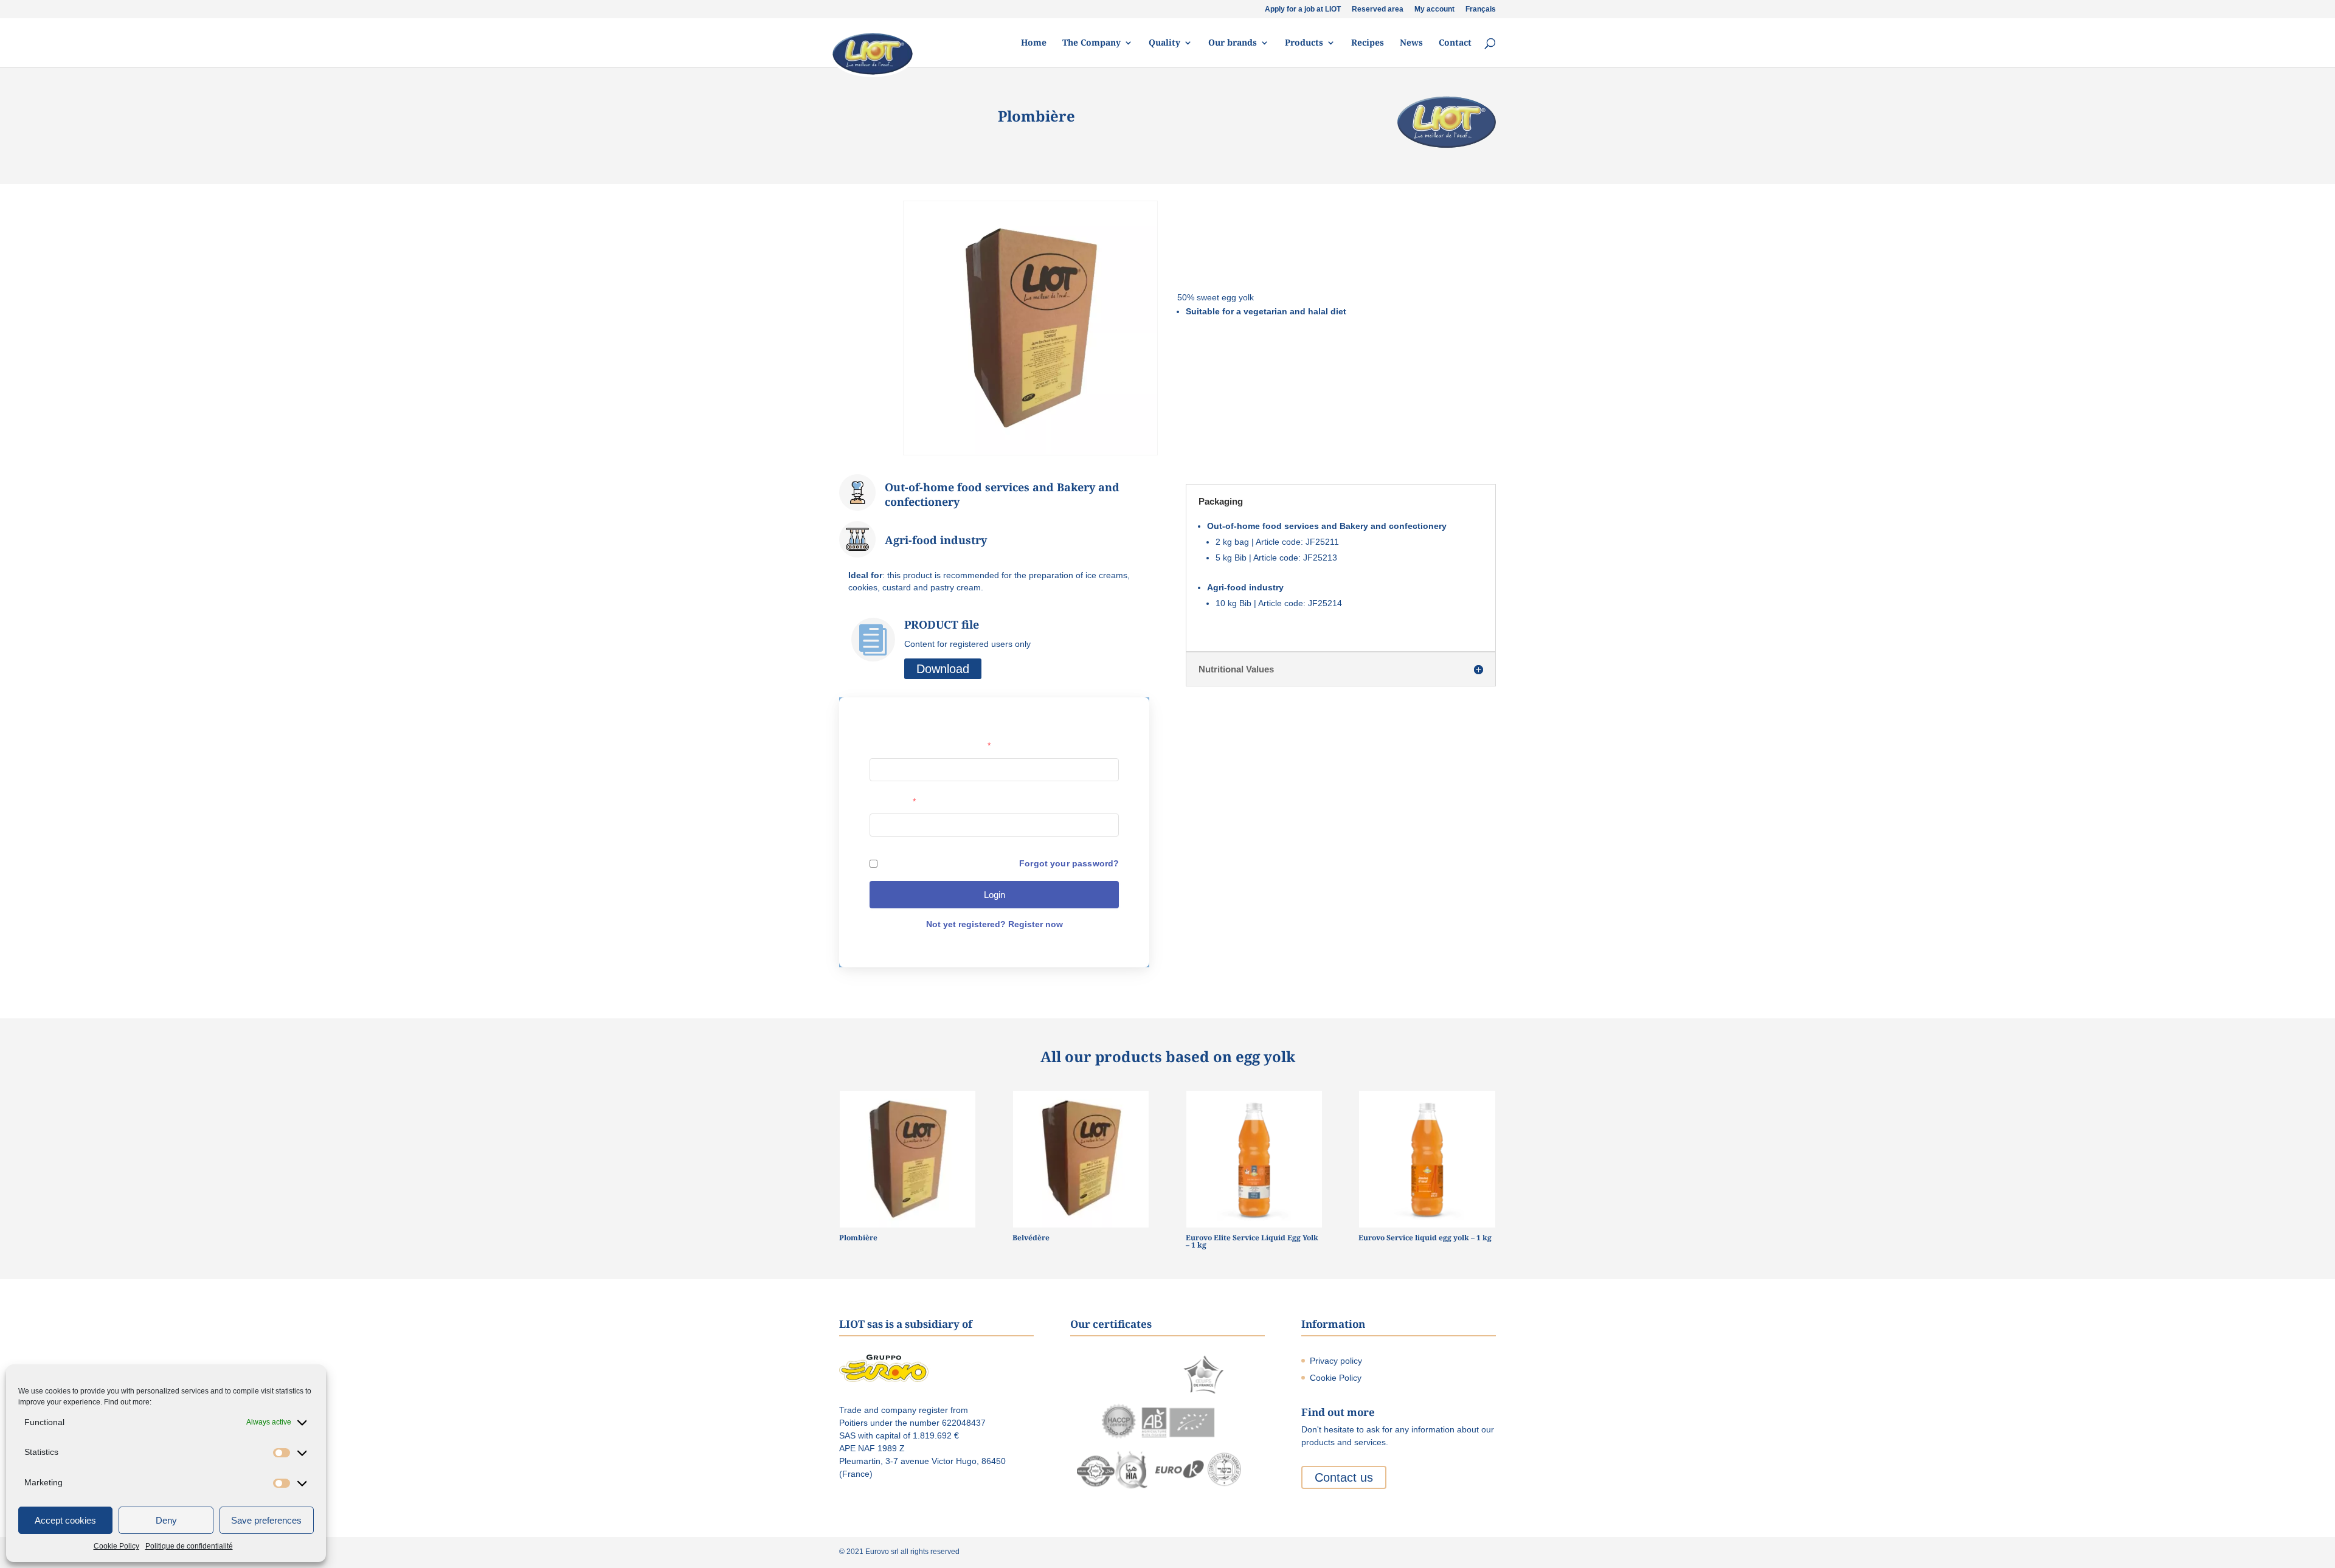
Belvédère (1031, 1238)
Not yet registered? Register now (995, 924)
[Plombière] (908, 1159)
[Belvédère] (1081, 1159)
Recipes (1368, 43)
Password (893, 801)
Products (1304, 43)
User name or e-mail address (930, 745)
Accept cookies (65, 1520)
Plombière (858, 1238)
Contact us (1344, 1477)
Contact (1455, 43)
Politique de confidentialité (189, 1546)
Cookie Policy (116, 1546)
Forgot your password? (1069, 863)
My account (1434, 9)
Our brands (1233, 43)
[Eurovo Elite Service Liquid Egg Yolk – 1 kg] (1254, 1159)
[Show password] (1104, 825)
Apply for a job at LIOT (1303, 9)
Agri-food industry (936, 540)
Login (995, 895)
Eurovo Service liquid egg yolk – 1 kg (1425, 1238)
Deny (166, 1520)
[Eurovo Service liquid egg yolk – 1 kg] (1427, 1159)
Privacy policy (1336, 1361)
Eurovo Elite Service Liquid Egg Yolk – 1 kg (1252, 1241)
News (1411, 43)
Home (1034, 43)
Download (943, 669)
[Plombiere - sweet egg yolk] (1030, 455)
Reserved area (1378, 9)
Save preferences (266, 1520)
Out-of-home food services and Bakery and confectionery (1002, 494)
